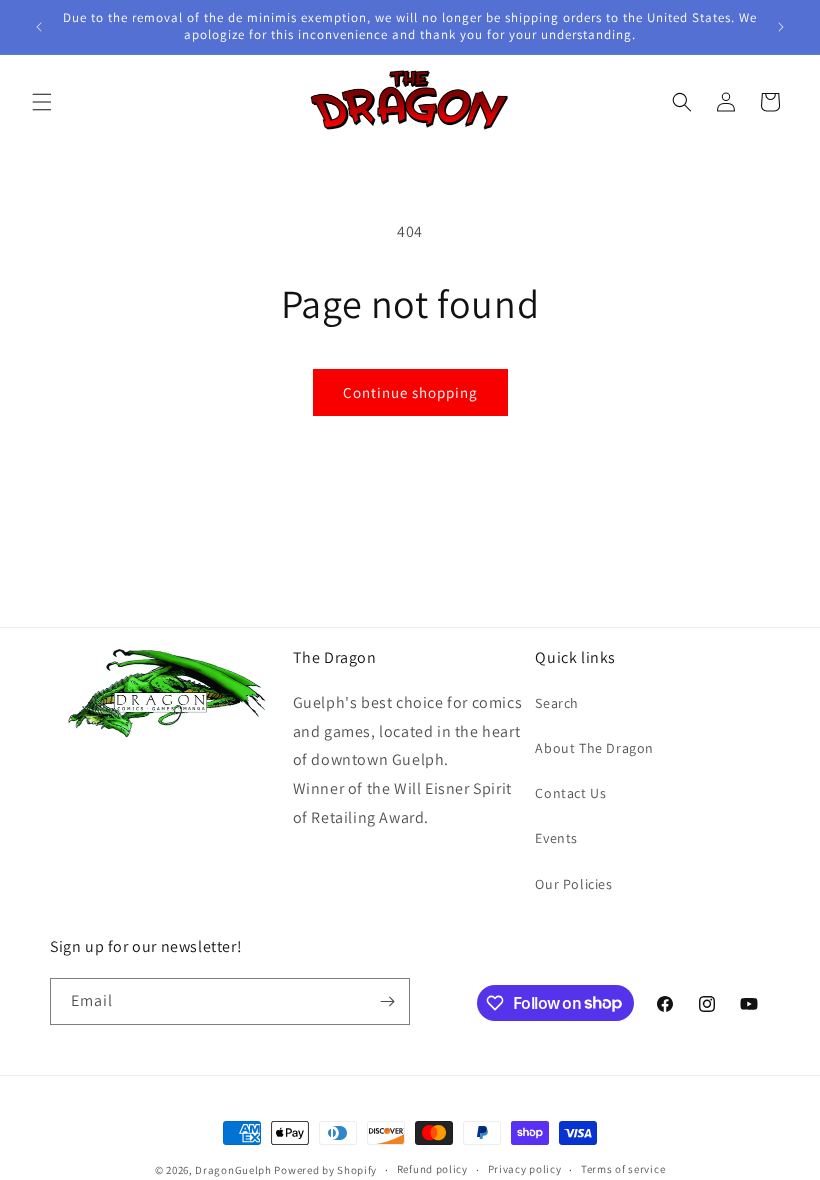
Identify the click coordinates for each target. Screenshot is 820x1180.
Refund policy (432, 1169)
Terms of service (623, 1169)
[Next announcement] (781, 27)
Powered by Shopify (325, 1170)
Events (556, 838)
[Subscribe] (387, 1001)
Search (557, 703)
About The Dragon (594, 748)
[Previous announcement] (39, 27)
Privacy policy (525, 1169)
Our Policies (573, 884)
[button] (42, 102)
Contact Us (570, 793)
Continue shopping (410, 392)
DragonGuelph (233, 1170)
